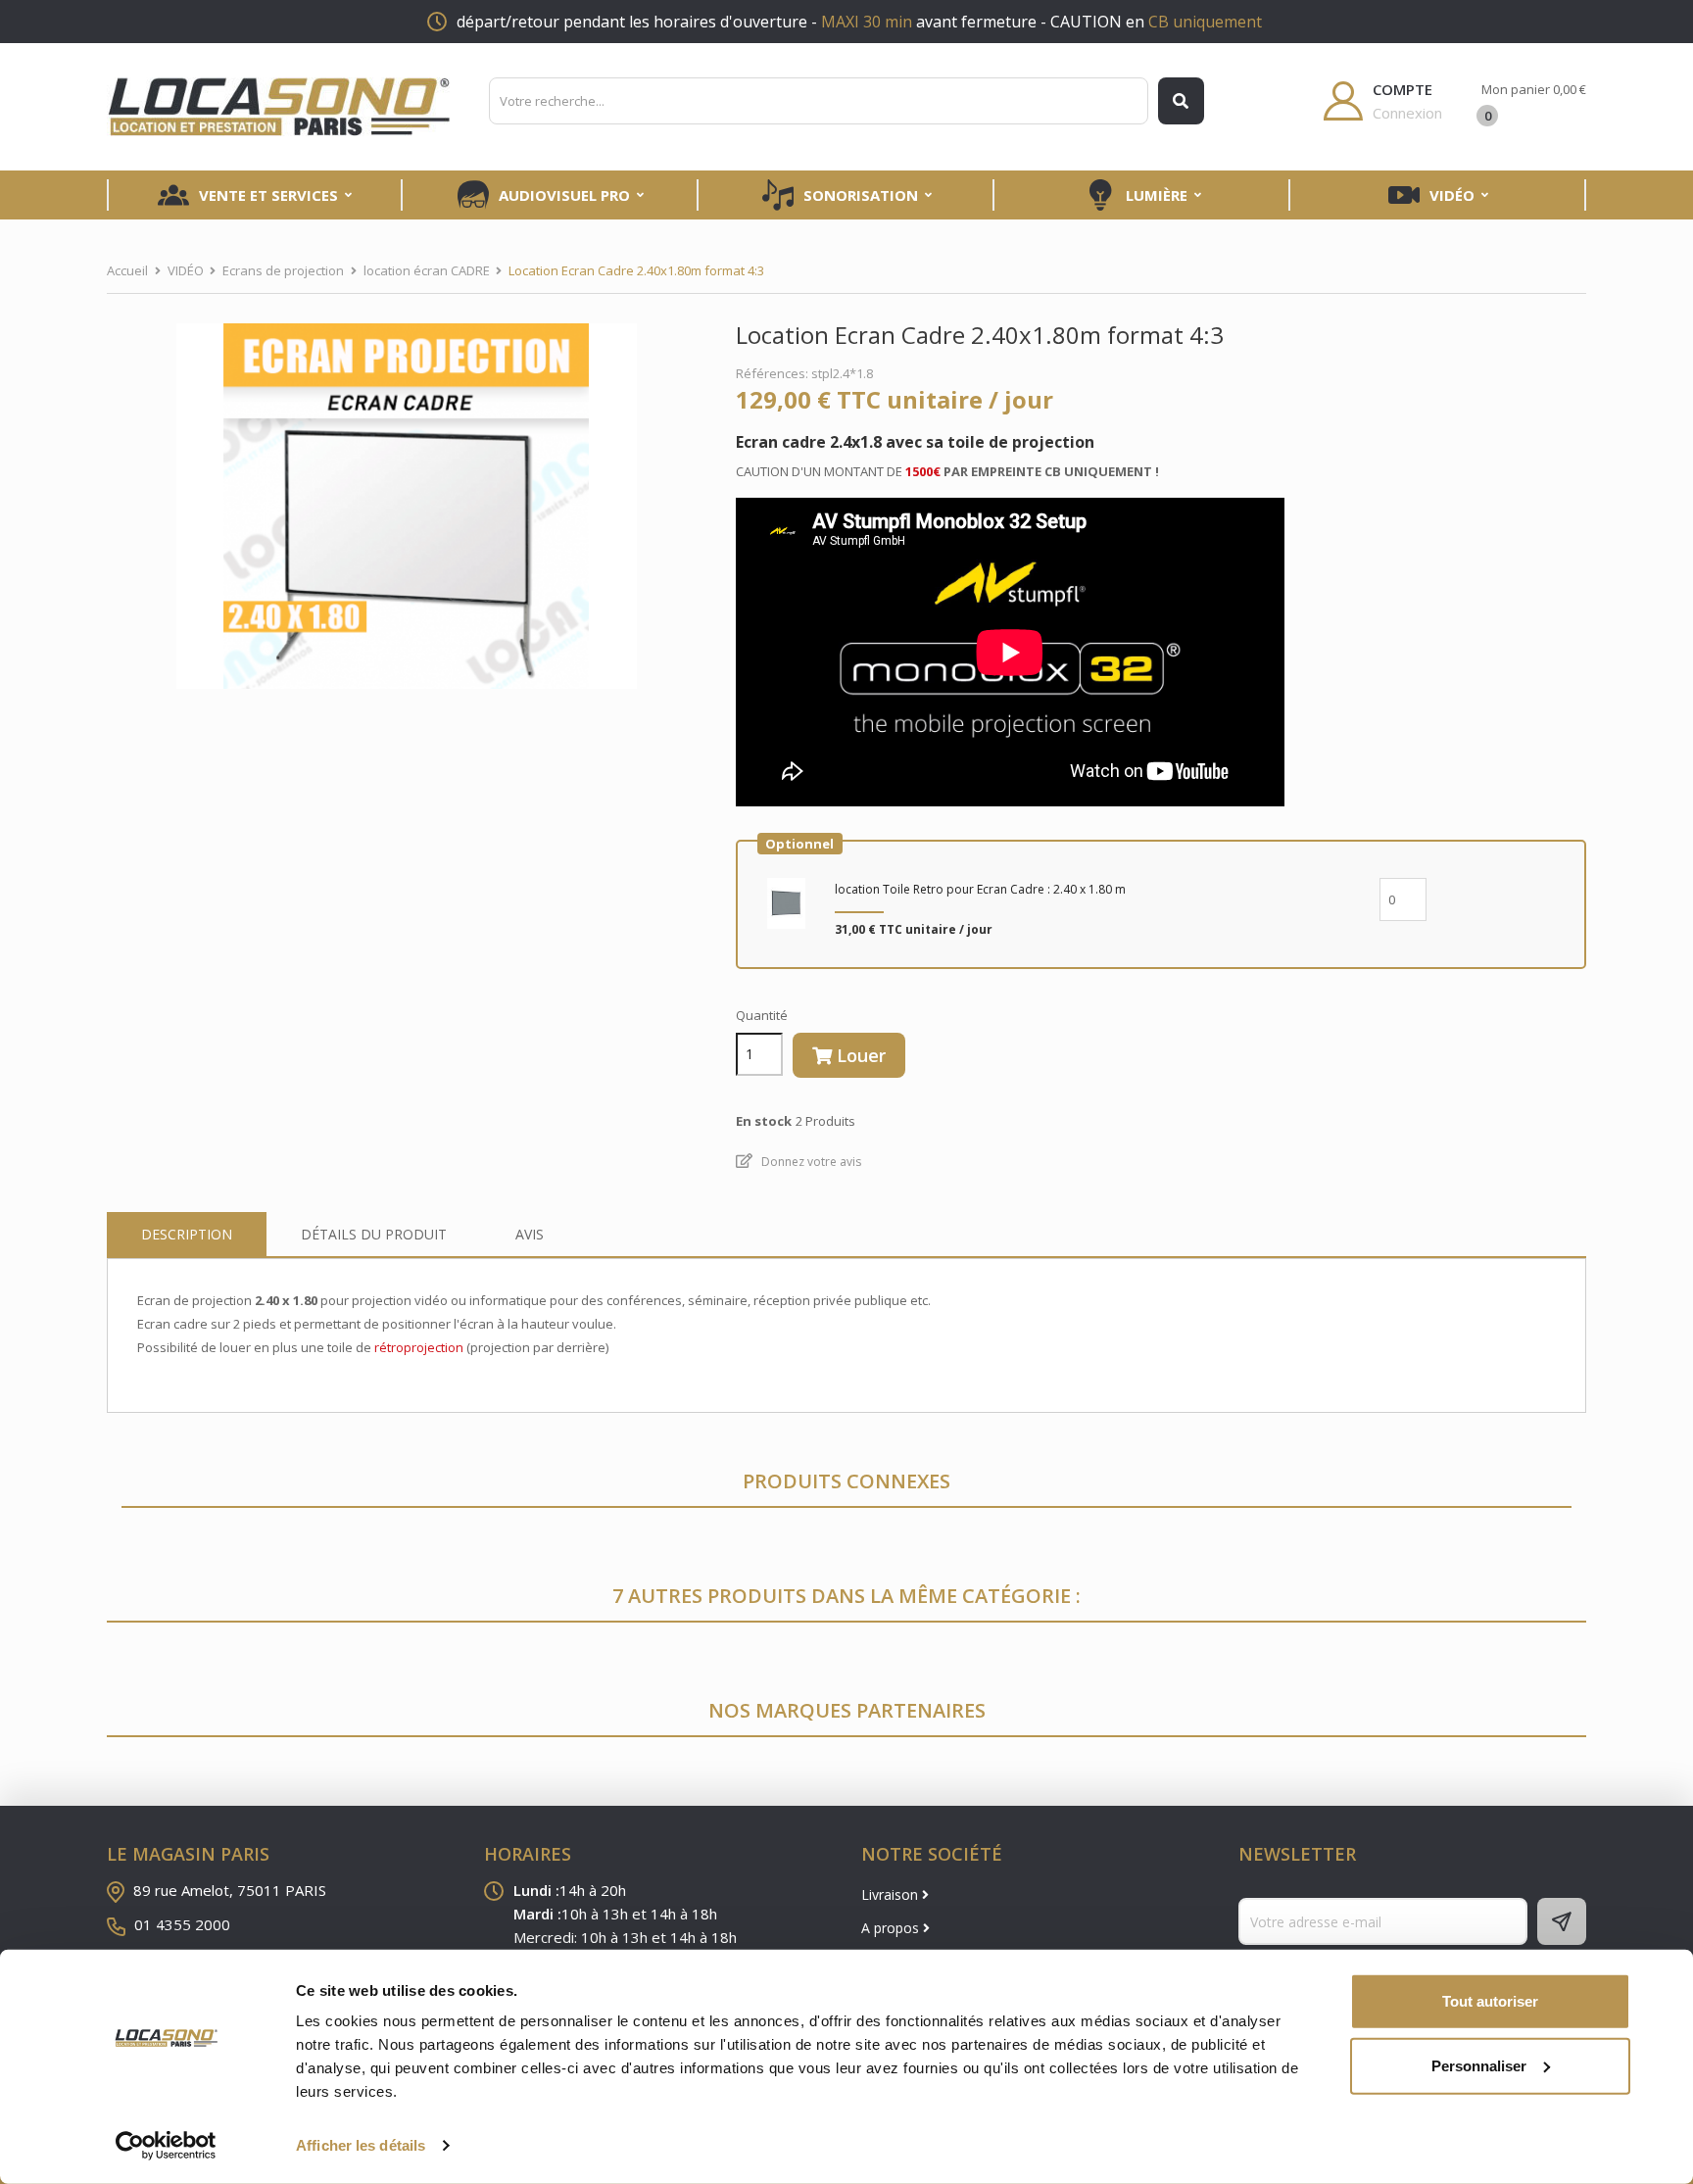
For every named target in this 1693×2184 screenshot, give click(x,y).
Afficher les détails (361, 2145)
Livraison (892, 1894)
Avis (530, 1234)
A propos (892, 1928)
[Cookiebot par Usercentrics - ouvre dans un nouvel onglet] (166, 2146)
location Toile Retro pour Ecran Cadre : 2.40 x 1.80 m (980, 889)
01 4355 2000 (182, 1924)
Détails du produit (374, 1234)
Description (187, 1234)
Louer (859, 1055)
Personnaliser (1479, 2065)
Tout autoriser (1490, 2001)
